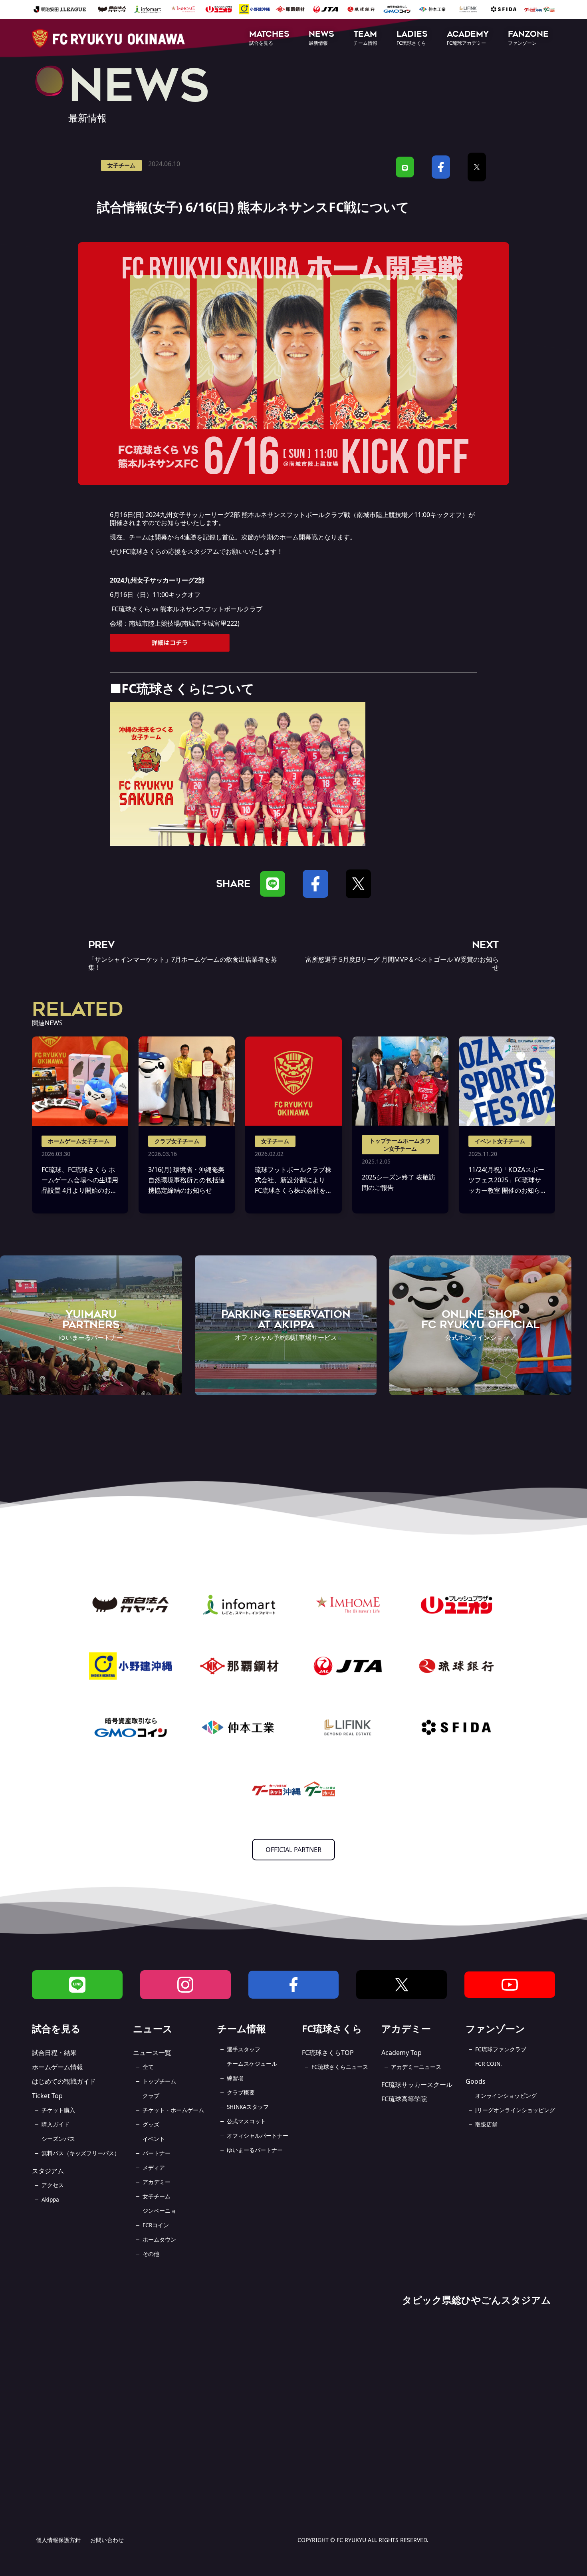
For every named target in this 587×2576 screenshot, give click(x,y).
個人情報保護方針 (58, 2540)
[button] (269, 39)
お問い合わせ (107, 2540)
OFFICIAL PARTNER (293, 1850)
